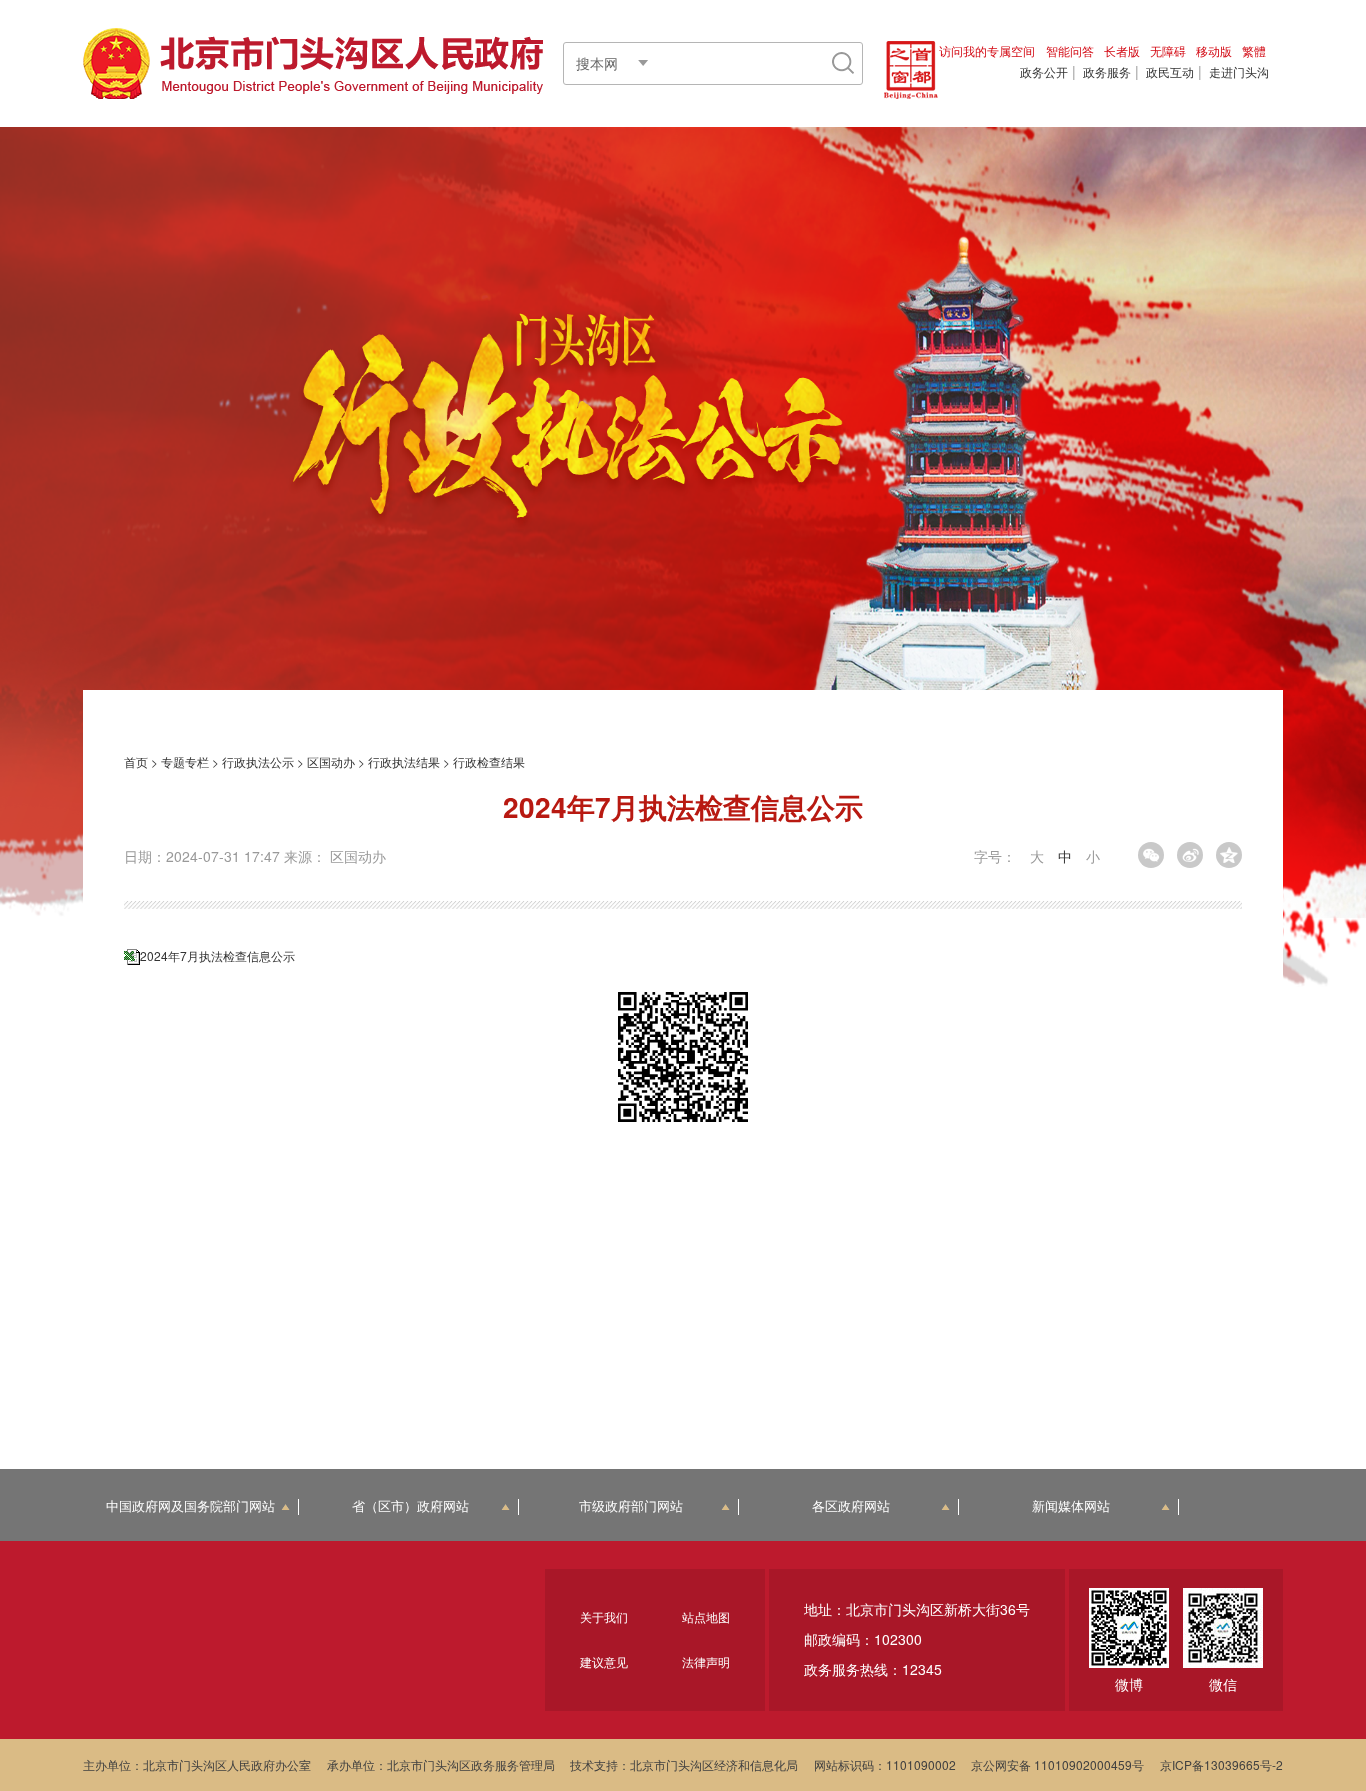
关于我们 (604, 1616)
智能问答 (1070, 50)
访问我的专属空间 (987, 50)
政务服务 (1107, 72)
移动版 (1214, 50)
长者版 (1122, 50)
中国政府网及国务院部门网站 (190, 1506)
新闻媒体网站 (1071, 1506)
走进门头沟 (1239, 72)
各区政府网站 (851, 1506)
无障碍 (1168, 50)
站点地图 (706, 1616)
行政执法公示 (258, 761)
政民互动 (1170, 72)
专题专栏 (185, 761)
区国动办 (331, 761)
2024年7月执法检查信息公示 (217, 955)
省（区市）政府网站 (410, 1506)
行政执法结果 (404, 761)
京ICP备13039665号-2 (1221, 1764)
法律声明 (706, 1661)
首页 (136, 761)
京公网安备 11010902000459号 (1057, 1764)
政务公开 (1044, 72)
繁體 (1254, 50)
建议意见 (604, 1661)
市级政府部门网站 (631, 1506)
